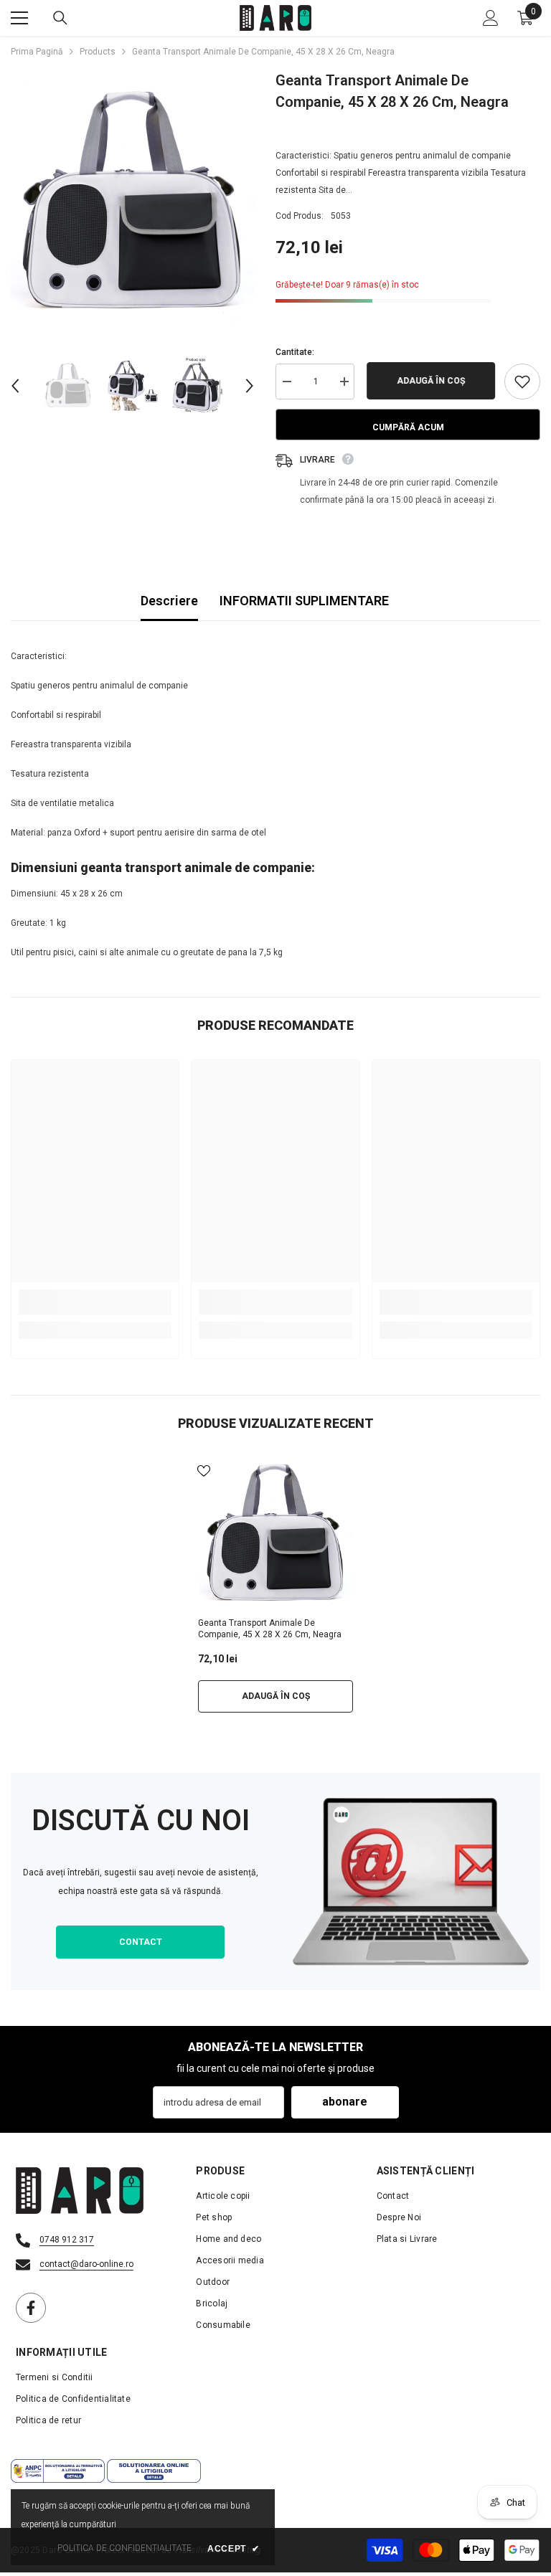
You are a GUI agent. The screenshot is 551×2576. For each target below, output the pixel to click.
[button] (15, 386)
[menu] (19, 18)
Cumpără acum (408, 427)
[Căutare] (60, 18)
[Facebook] (31, 2308)
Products (98, 52)
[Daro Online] (411, 1881)
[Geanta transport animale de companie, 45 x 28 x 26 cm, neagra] (275, 1533)
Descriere (169, 601)
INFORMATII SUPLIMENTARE (304, 601)
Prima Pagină (37, 52)
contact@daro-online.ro (86, 2264)
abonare (345, 2102)
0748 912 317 (67, 2240)
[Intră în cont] (491, 18)
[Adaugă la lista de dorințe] (522, 382)
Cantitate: (295, 352)
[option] (132, 202)
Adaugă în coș (429, 381)
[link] (95, 1302)
